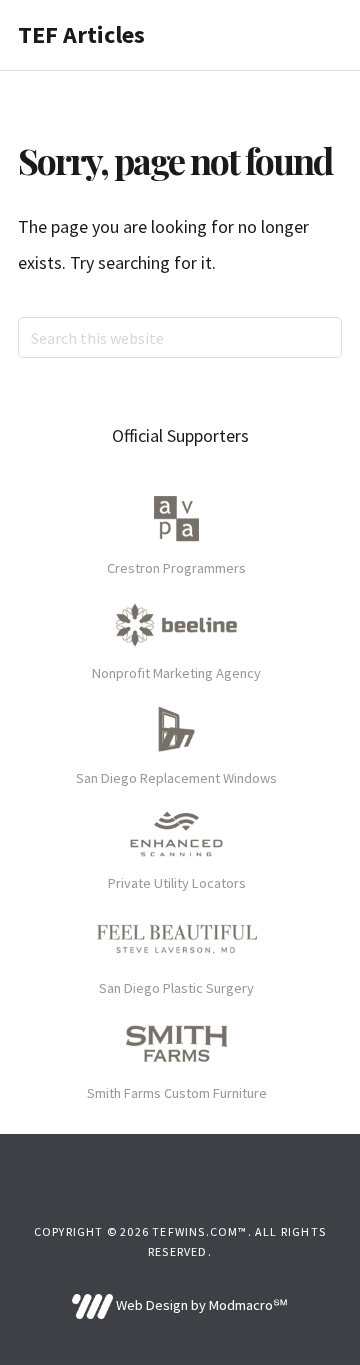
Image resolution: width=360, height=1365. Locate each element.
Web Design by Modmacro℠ (200, 1305)
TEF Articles (81, 34)
